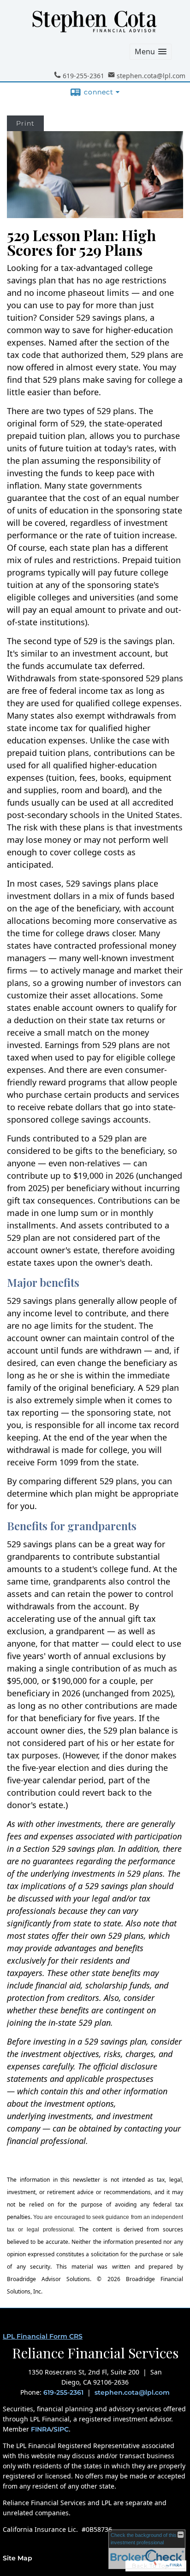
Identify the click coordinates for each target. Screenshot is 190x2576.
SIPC (61, 2429)
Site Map (18, 2558)
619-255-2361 (63, 2392)
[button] (151, 52)
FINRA (41, 2429)
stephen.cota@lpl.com (132, 2392)
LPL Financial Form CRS (43, 2336)
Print (25, 123)
